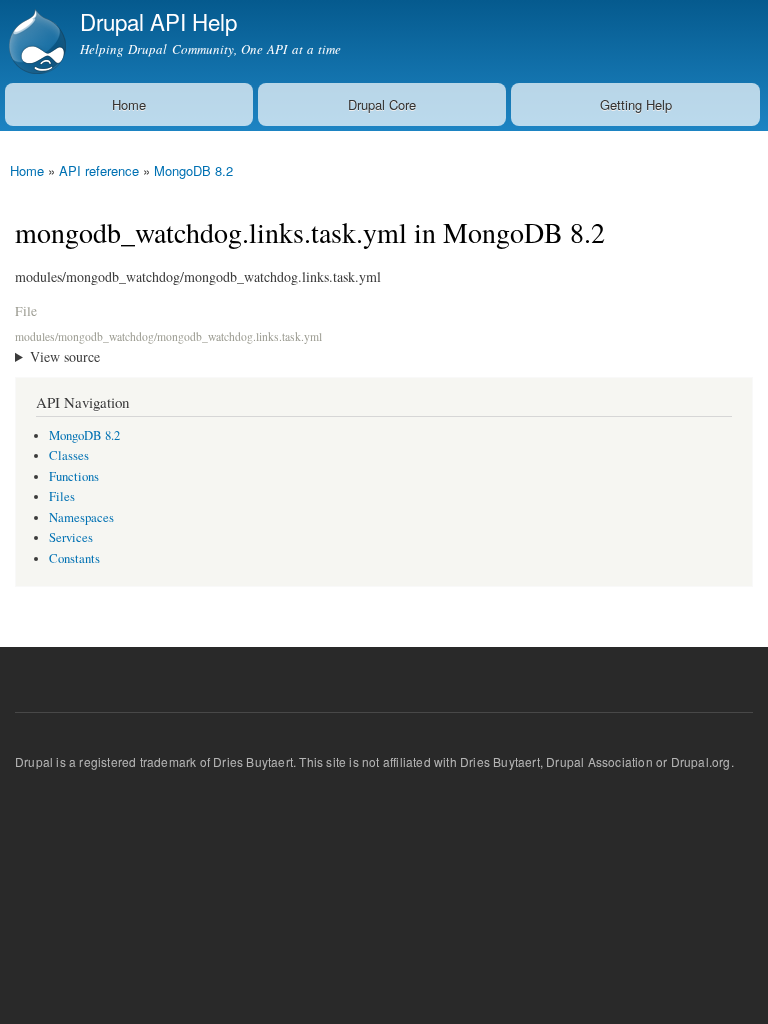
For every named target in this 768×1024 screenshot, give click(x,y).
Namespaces (81, 517)
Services (71, 537)
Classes (69, 455)
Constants (74, 558)
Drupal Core (382, 104)
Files (62, 496)
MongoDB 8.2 (193, 170)
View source (65, 356)
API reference (99, 170)
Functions (74, 476)
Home (129, 104)
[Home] (35, 41)
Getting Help (636, 104)
